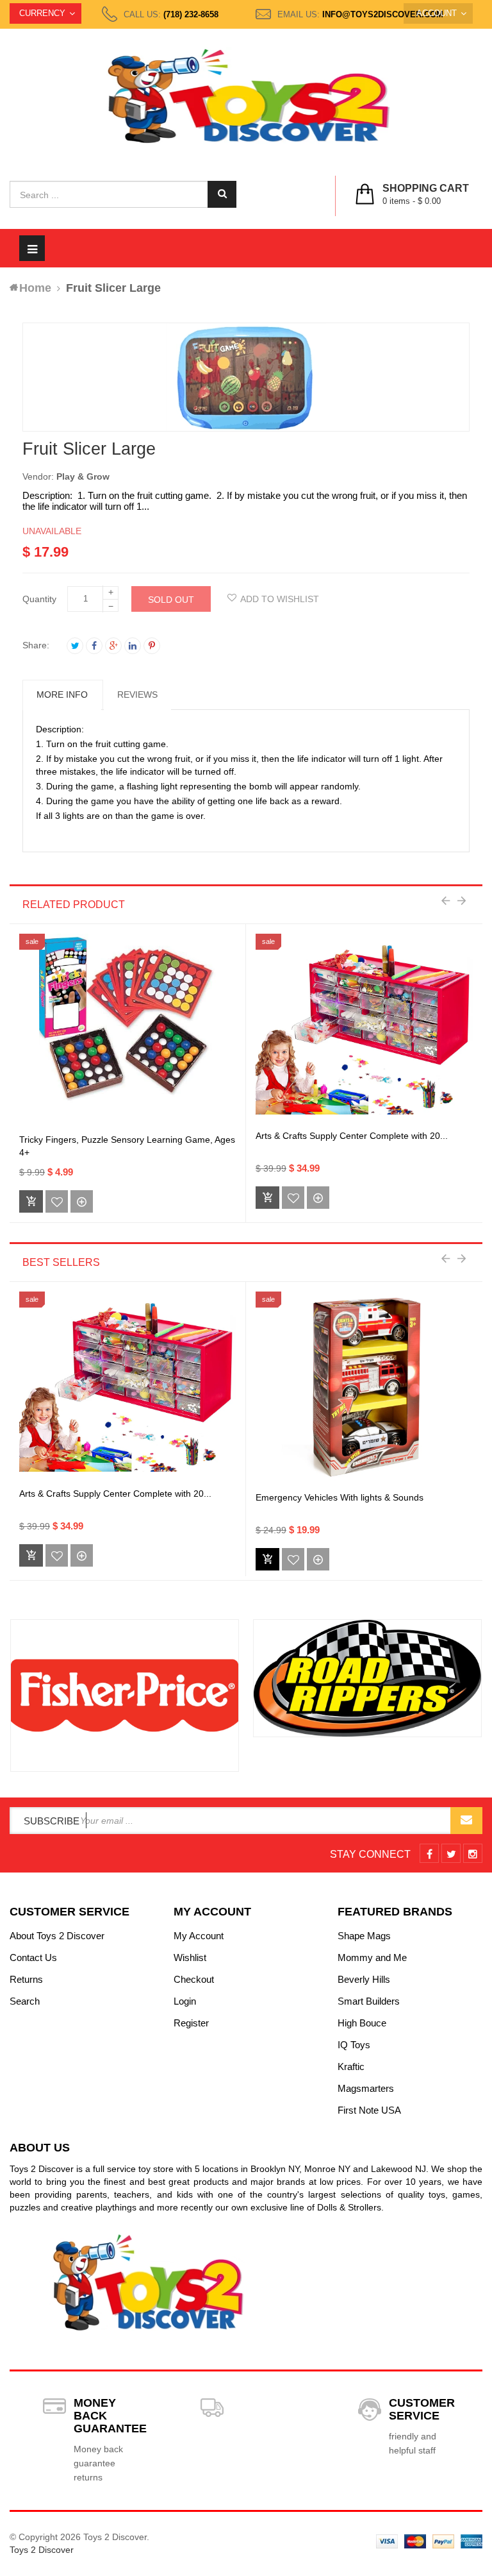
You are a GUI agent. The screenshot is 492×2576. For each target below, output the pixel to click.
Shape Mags (364, 1936)
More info (62, 695)
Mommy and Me (372, 1957)
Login (185, 2001)
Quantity (39, 599)
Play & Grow (83, 476)
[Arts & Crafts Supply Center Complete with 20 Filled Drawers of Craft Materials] (364, 1030)
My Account (199, 1936)
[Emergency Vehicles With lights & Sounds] (365, 1388)
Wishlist (190, 1957)
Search (25, 2001)
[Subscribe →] (466, 1821)
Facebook (94, 646)
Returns (26, 1979)
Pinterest (152, 646)
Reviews (137, 695)
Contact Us (33, 1957)
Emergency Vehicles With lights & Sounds (340, 1497)
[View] (82, 1201)
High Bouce (362, 2023)
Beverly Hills (364, 1979)
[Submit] (267, 1559)
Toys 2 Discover (42, 2550)
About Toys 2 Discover (57, 1936)
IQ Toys (354, 2045)
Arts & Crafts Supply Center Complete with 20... (352, 1136)
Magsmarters (366, 2088)
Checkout (194, 1979)
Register (191, 2023)
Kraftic (351, 2067)
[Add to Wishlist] (57, 1201)
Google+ (113, 646)
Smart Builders (369, 2001)
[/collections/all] (125, 1696)
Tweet (75, 646)
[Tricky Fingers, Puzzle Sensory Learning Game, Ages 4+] (127, 1030)
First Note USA (369, 2110)
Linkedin (133, 646)
